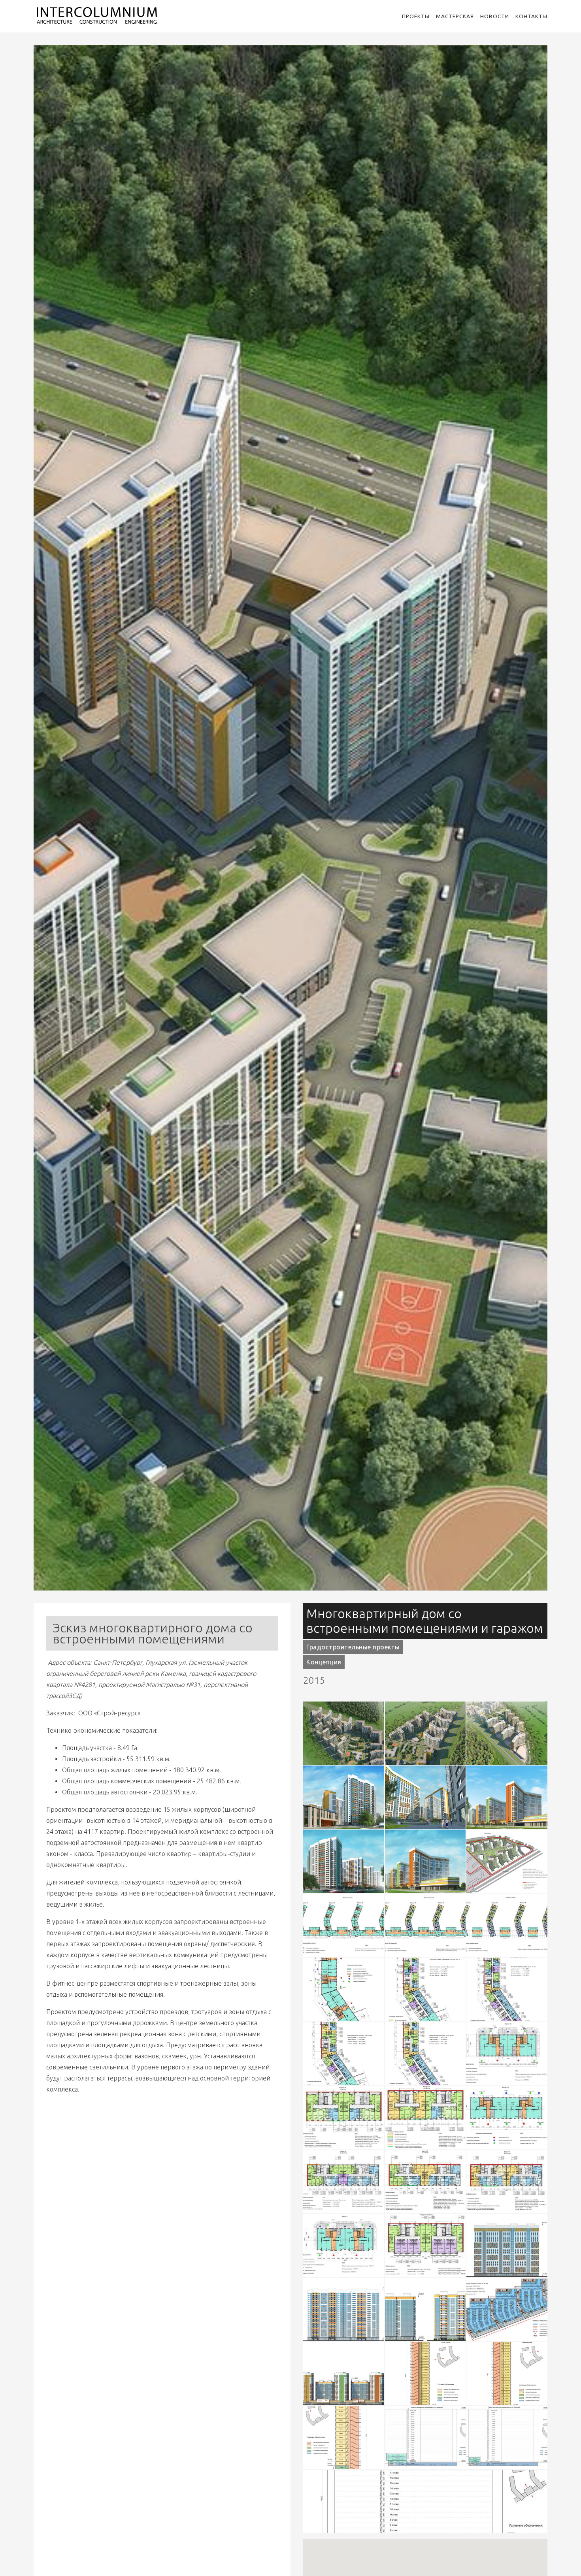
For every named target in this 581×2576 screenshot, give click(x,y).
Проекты (416, 16)
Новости (495, 16)
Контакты (531, 16)
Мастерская (455, 16)
